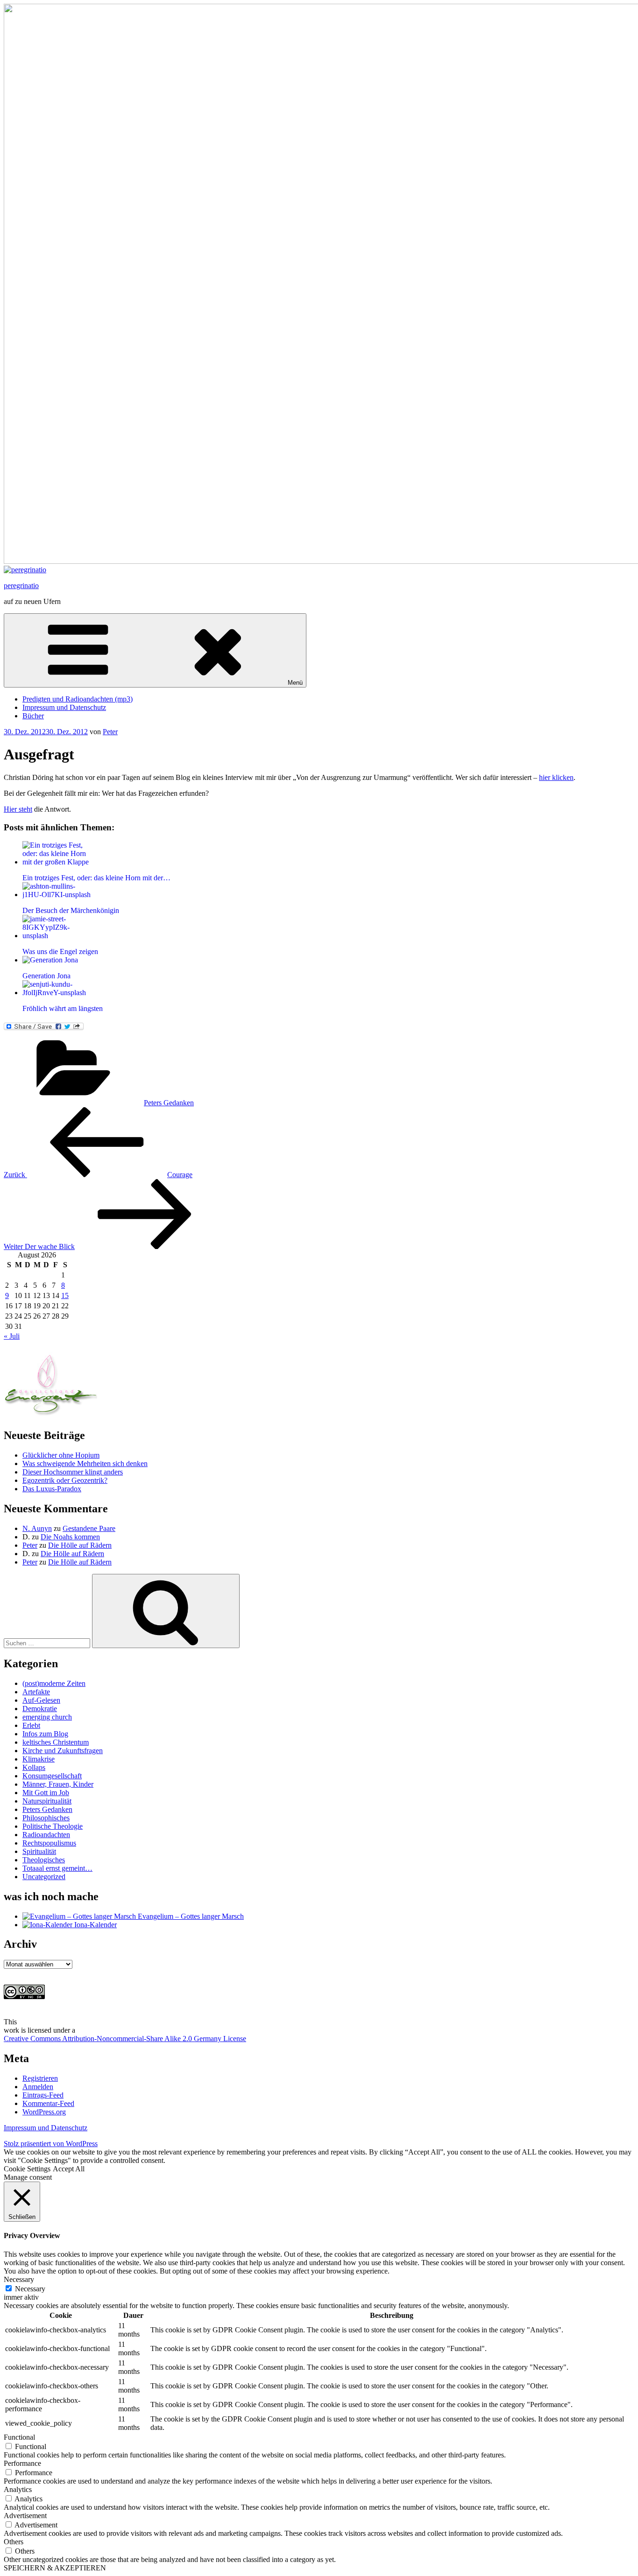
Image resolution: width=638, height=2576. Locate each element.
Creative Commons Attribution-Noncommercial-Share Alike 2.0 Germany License (125, 2039)
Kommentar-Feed (48, 2103)
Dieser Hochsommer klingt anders (73, 1472)
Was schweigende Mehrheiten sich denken (85, 1463)
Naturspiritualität (47, 1801)
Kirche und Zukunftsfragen (63, 1751)
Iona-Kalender (95, 1925)
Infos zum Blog (45, 1734)
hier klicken (556, 777)
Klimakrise (39, 1759)
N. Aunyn (37, 1528)
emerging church (47, 1717)
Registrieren (40, 2078)
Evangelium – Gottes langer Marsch (190, 1916)
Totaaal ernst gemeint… (57, 1868)
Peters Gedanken (169, 1103)
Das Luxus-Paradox (52, 1489)
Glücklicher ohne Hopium (61, 1455)
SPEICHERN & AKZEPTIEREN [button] (55, 2568)
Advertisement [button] (25, 2516)
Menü (295, 683)
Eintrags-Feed (43, 2095)
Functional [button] (19, 2437)
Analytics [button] (18, 2489)
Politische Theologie (53, 1826)
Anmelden (38, 2087)
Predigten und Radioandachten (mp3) (78, 699)
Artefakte (36, 1692)
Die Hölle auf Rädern (80, 1545)
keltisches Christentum (56, 1742)
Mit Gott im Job (46, 1793)
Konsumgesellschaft (52, 1776)
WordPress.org (44, 2112)
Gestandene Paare (89, 1528)
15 (65, 1295)
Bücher (33, 716)
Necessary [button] (19, 2279)
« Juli (12, 1336)
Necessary (30, 2289)
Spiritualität (39, 1851)
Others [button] (14, 2542)
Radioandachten (46, 1835)
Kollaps (34, 1767)
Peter (110, 732)
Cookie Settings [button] (27, 2169)
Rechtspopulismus (49, 1843)
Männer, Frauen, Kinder (58, 1784)
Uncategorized (44, 1877)
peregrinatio (21, 586)
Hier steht (18, 809)
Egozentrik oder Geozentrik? (65, 1480)
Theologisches (44, 1860)
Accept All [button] (69, 2169)
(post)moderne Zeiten (54, 1683)
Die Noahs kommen (70, 1537)
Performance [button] (22, 2463)
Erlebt (31, 1725)
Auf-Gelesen (41, 1700)
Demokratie (40, 1709)
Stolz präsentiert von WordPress (51, 2144)
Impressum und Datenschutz (64, 707)
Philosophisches (46, 1818)
